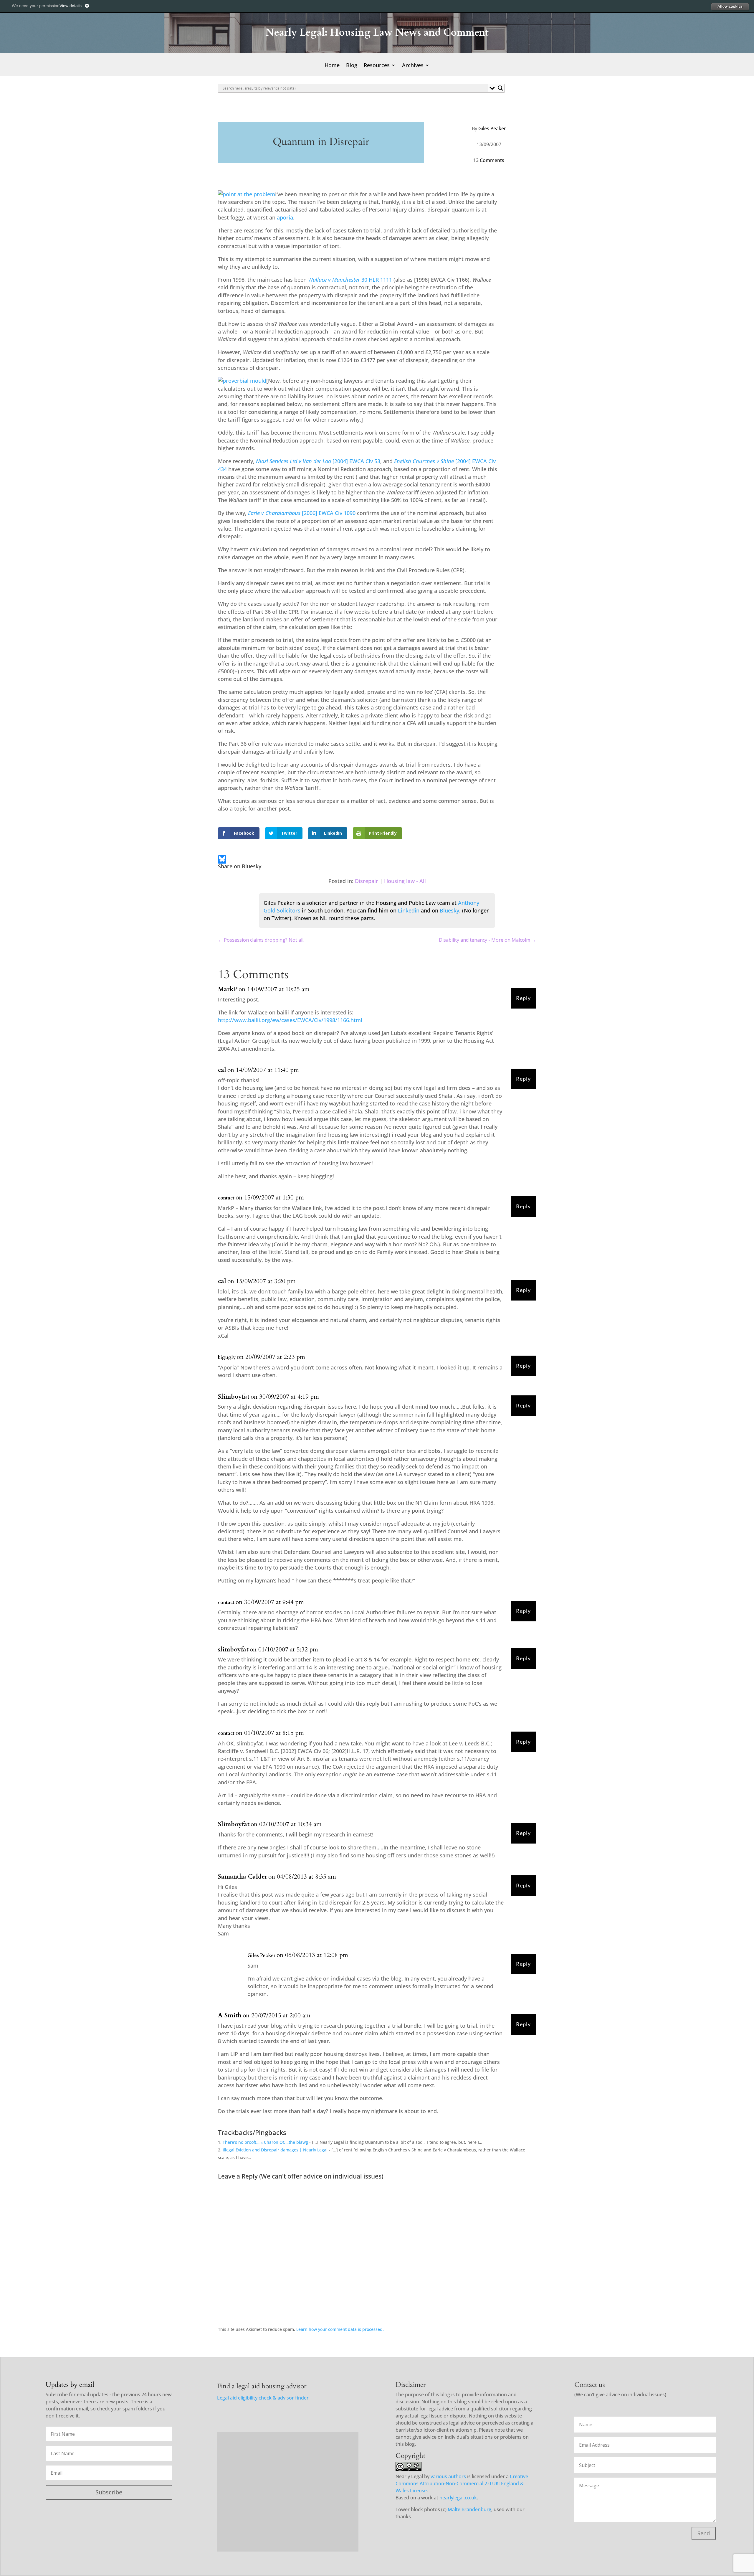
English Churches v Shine (424, 461)
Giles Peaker (492, 128)
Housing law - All (405, 881)
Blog (352, 66)
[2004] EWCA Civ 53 (318, 461)
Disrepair (367, 881)
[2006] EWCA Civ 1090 (302, 513)
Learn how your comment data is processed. (340, 2329)
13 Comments (489, 160)
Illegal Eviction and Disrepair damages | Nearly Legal (275, 2150)
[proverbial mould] (242, 381)
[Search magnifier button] (500, 88)
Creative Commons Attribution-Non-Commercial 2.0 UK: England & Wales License (462, 2483)
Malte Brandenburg (469, 2509)
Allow (730, 6)
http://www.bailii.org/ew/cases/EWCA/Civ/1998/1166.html (290, 1020)
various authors (448, 2476)
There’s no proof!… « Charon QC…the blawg (265, 2142)
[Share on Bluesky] (222, 860)
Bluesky (449, 910)
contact (226, 1198)
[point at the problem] (247, 194)
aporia (285, 217)
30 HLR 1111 (350, 280)
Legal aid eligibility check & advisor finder (263, 2398)
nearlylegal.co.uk (458, 2498)
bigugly (227, 1357)
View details (71, 6)
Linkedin (409, 910)
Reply (523, 998)
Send (704, 2533)
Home (332, 66)
